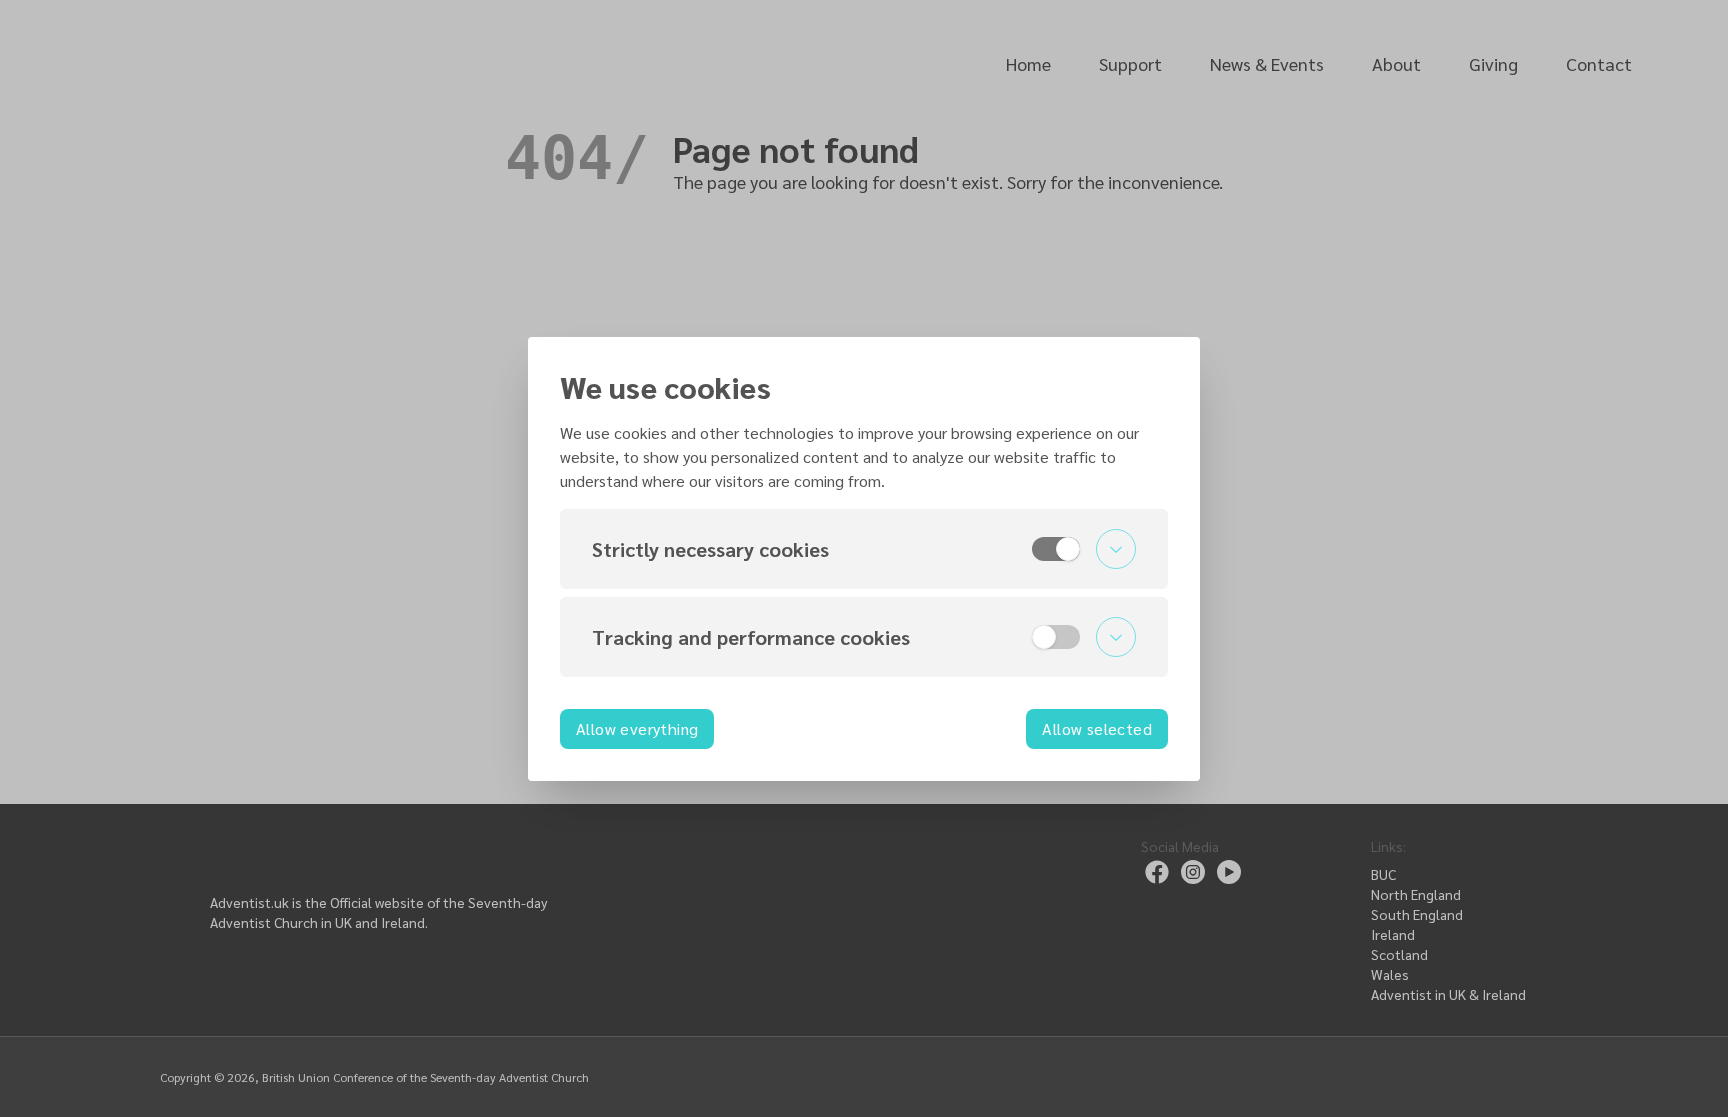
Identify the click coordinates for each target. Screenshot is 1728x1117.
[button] (864, 549)
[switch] (1056, 549)
